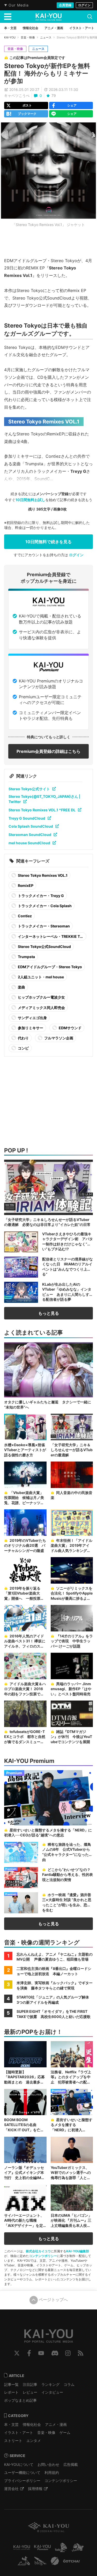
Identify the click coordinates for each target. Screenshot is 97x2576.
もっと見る (49, 1313)
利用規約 (52, 2472)
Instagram (68, 2353)
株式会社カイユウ (38, 2251)
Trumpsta (26, 957)
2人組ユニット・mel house (40, 977)
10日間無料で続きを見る (48, 542)
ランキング (50, 2384)
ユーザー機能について (22, 2472)
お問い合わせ (48, 2464)
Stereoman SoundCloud (30, 835)
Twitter (17, 2353)
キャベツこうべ (17, 95)
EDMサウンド (70, 1028)
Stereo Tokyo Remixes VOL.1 (42, 875)
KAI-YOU (10, 37)
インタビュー (52, 2392)
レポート (11, 2392)
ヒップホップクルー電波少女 (41, 997)
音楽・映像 (28, 37)
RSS (81, 2353)
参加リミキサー (30, 1028)
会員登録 (65, 5)
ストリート (13, 2441)
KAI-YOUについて (19, 2464)
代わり (23, 1038)
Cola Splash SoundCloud (31, 826)
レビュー (30, 2392)
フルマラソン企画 (58, 1038)
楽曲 (21, 987)
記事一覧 (11, 2384)
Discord (55, 2353)
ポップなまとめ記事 (20, 2400)
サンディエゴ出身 (32, 1018)
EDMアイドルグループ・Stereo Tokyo (50, 967)
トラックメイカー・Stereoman (43, 926)
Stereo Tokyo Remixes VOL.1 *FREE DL (42, 810)
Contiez (24, 916)
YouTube (41, 2353)
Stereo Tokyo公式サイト (29, 789)
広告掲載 (71, 2464)
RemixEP (25, 885)
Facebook (29, 2353)
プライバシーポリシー (22, 2481)
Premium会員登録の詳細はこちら (48, 751)
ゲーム (65, 2432)
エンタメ (34, 2441)
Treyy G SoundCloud (27, 818)
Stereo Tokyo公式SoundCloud (44, 947)
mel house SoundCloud (29, 843)
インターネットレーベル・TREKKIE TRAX (47, 937)
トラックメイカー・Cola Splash (44, 906)
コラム (69, 2384)
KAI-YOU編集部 (78, 2251)
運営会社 (11, 2489)
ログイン (84, 5)
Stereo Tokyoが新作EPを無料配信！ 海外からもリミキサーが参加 (47, 73)
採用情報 (35, 2489)
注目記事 (30, 2384)
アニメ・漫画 (56, 2424)
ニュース (46, 37)
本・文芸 (11, 2424)
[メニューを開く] (8, 17)
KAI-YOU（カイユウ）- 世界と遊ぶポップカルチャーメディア (49, 17)
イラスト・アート (19, 2432)
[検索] (90, 17)
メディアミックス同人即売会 (41, 1008)
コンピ (23, 1048)
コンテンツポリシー (43, 2256)
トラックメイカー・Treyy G (40, 896)
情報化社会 (32, 2424)
